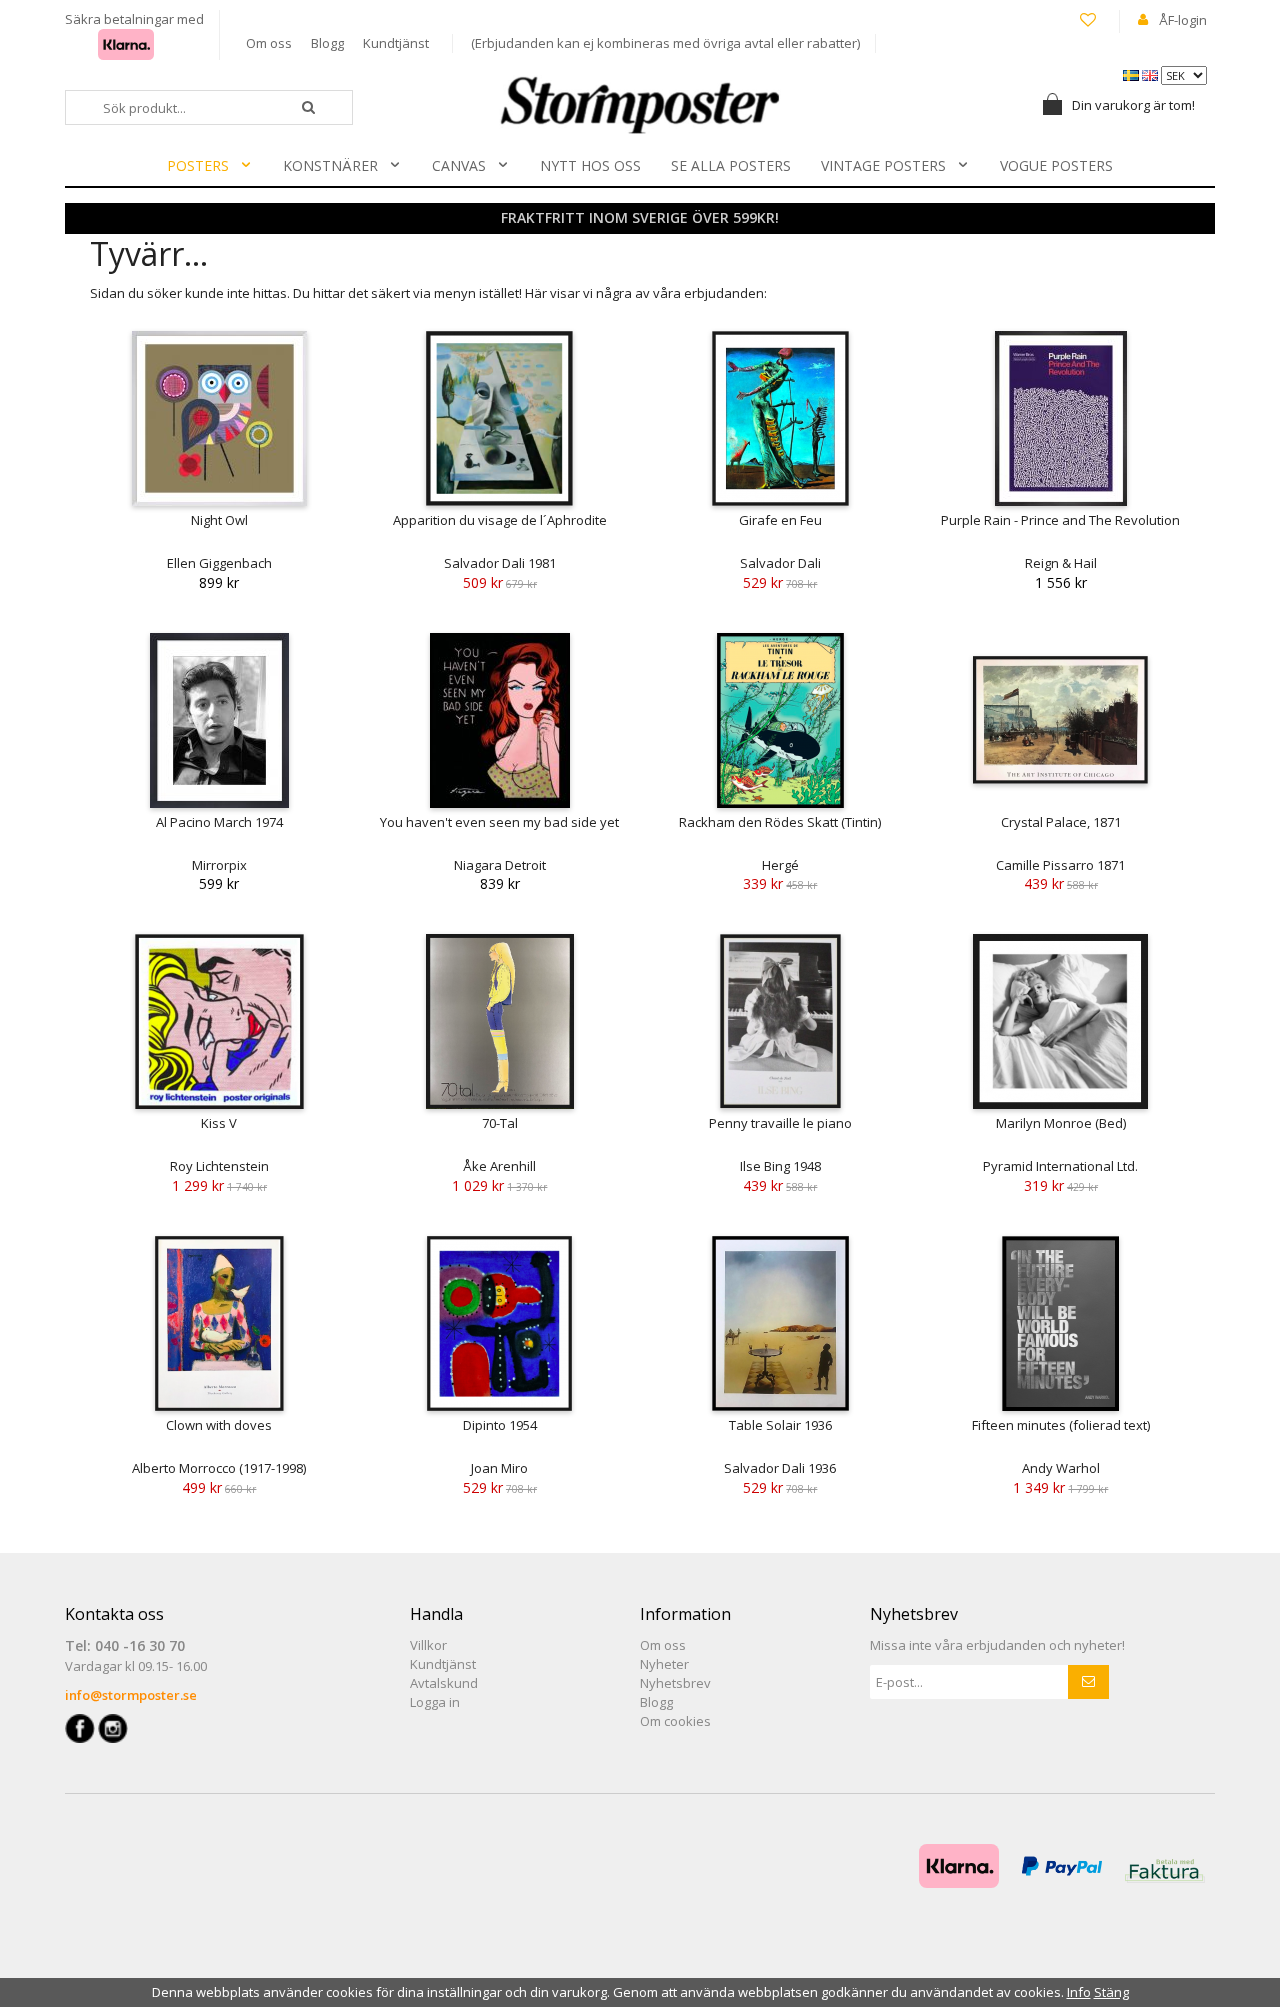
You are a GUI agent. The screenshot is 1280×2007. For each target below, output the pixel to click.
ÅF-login (1183, 20)
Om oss (269, 43)
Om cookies (675, 1721)
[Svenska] (1132, 74)
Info (1079, 1992)
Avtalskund (444, 1683)
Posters (198, 165)
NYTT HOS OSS (590, 165)
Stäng (1111, 1992)
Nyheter (664, 1664)
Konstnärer (330, 165)
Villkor (428, 1645)
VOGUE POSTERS (1056, 165)
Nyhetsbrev (675, 1683)
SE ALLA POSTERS (731, 165)
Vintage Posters (883, 165)
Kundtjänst (396, 43)
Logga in (435, 1702)
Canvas (459, 165)
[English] (1151, 74)
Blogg (327, 43)
